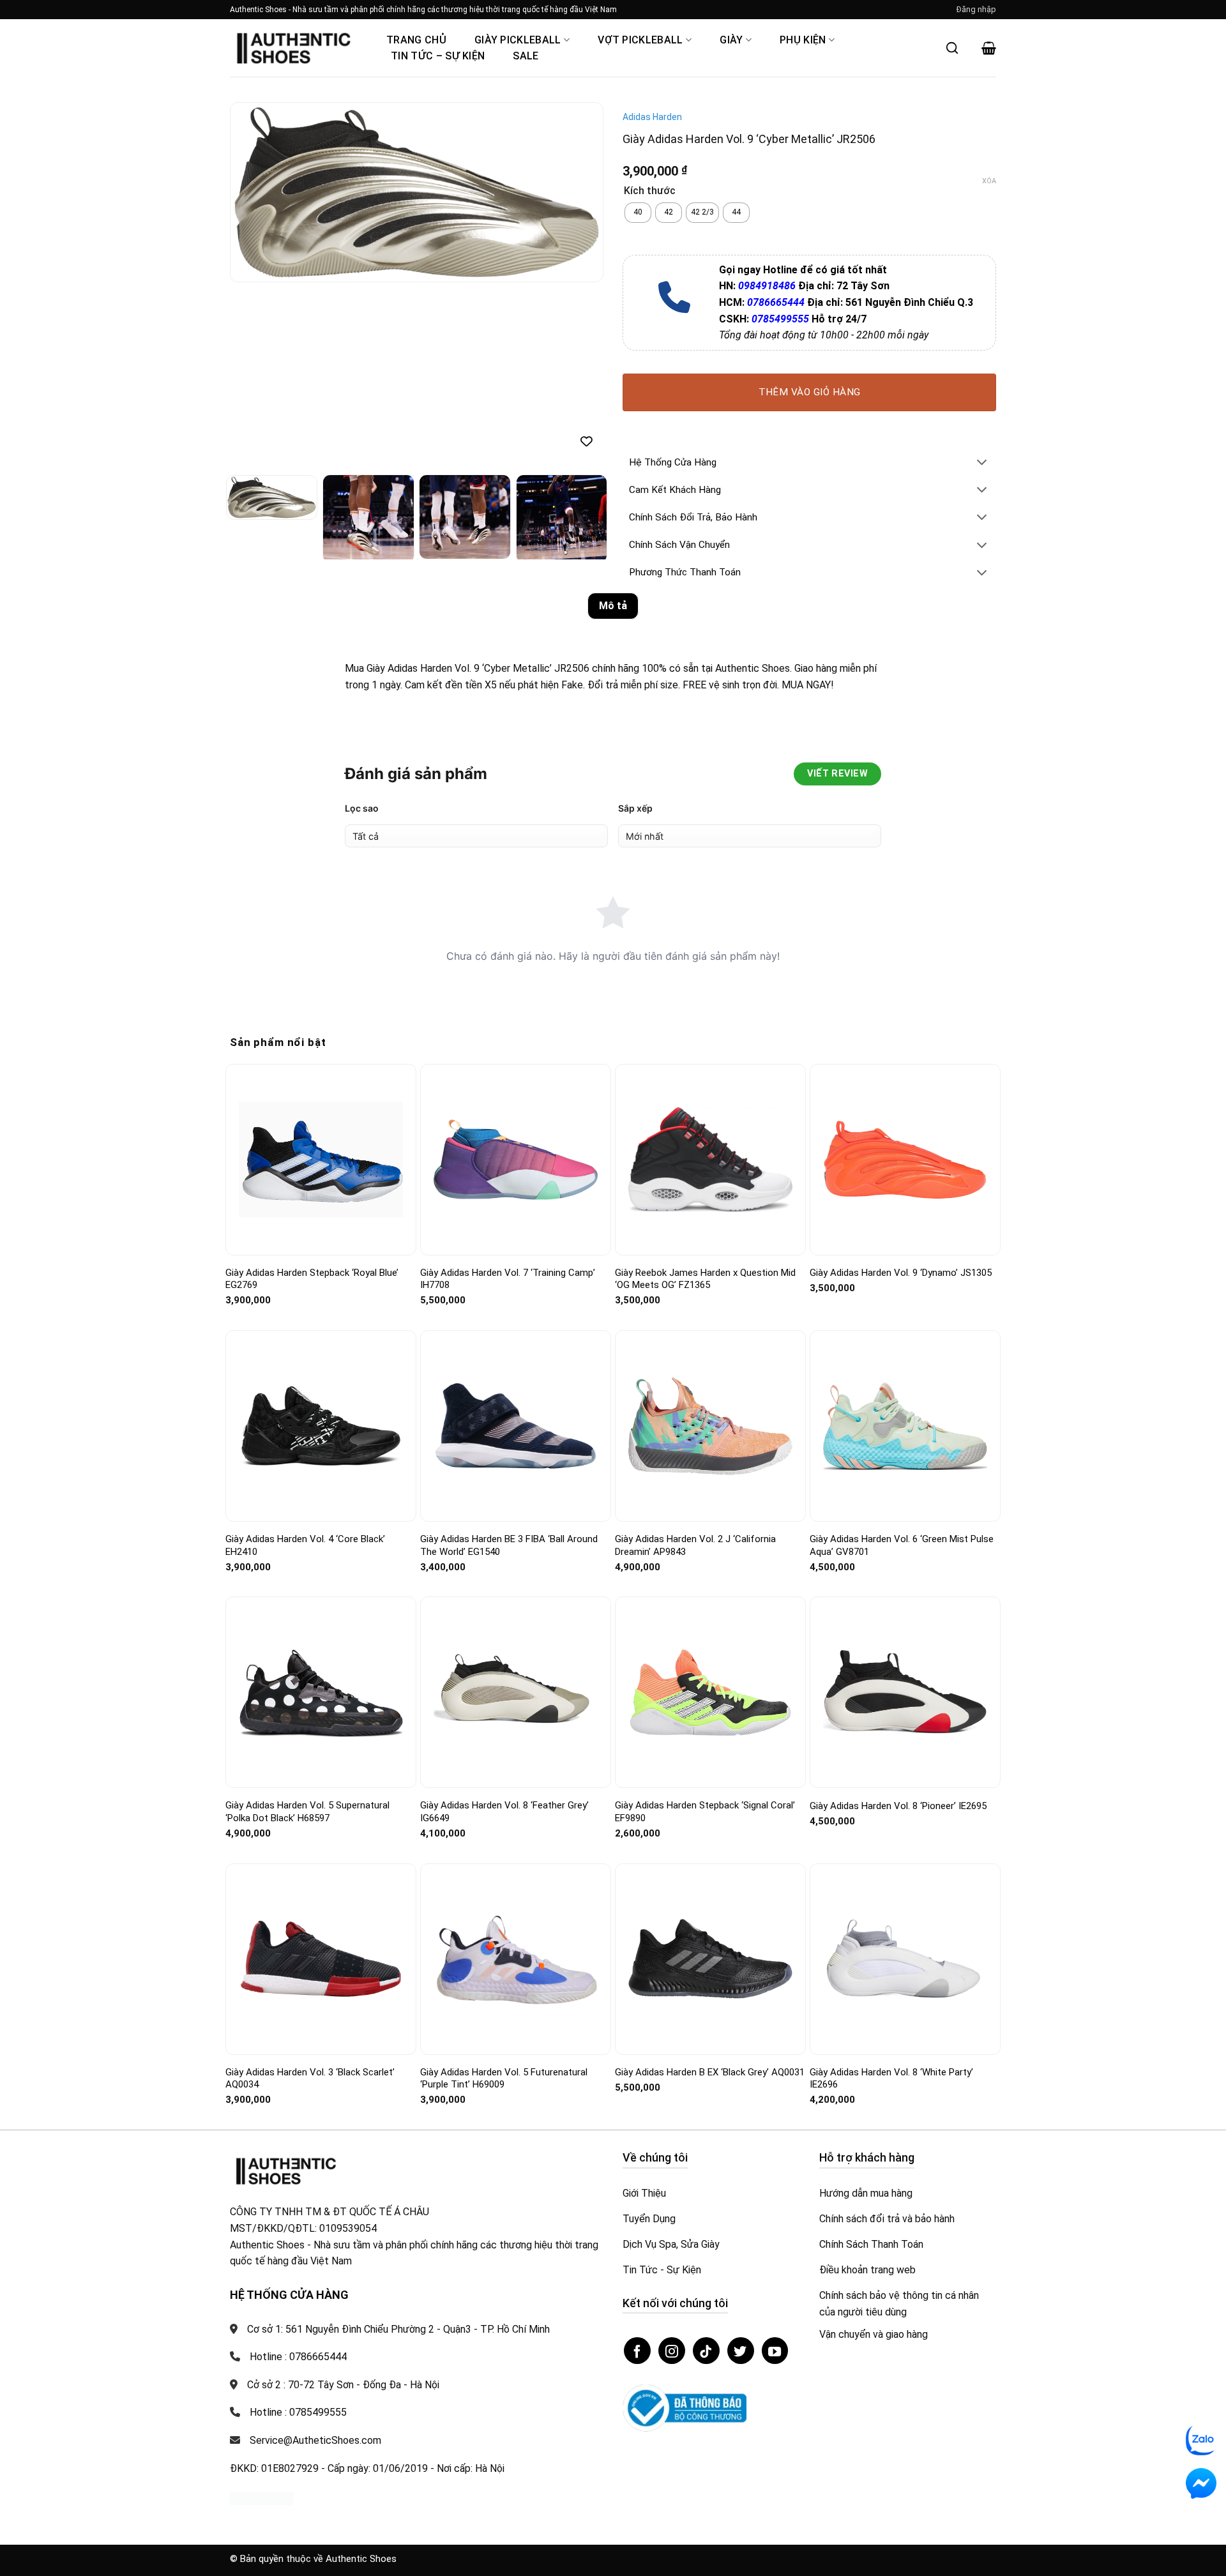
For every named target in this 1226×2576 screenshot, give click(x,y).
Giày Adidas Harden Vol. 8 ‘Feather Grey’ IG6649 (504, 1812)
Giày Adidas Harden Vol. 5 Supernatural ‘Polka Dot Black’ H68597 (307, 1812)
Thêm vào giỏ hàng (810, 392)
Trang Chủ (416, 40)
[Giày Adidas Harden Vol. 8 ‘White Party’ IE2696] (905, 1959)
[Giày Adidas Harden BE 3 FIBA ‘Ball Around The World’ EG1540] (516, 1426)
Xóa (989, 181)
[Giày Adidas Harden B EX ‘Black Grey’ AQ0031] (710, 1959)
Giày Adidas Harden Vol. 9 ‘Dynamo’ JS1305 (901, 1273)
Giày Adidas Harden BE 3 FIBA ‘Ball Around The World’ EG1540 (509, 1545)
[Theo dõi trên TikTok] (706, 2351)
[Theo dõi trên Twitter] (741, 2351)
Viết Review (837, 774)
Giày (731, 40)
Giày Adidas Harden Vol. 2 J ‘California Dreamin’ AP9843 (695, 1545)
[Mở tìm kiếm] (952, 48)
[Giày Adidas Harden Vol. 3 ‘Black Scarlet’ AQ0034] (321, 1959)
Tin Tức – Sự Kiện (438, 56)
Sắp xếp (635, 808)
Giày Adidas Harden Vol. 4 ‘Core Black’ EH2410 (305, 1545)
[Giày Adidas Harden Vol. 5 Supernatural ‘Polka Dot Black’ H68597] (321, 1693)
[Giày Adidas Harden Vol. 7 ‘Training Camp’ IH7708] (516, 1160)
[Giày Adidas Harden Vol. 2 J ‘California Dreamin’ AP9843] (710, 1426)
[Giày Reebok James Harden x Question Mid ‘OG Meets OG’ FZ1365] (710, 1160)
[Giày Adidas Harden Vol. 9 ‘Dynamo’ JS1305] (905, 1159)
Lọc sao (362, 808)
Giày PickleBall (518, 40)
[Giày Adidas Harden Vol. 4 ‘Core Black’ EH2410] (321, 1426)
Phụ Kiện (803, 40)
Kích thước (650, 191)
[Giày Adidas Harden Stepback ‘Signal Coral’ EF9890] (710, 1693)
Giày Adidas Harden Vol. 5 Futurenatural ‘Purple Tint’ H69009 (504, 2079)
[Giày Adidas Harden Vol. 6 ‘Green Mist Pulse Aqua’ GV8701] (905, 1426)
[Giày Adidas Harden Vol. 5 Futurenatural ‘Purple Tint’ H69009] (516, 1959)
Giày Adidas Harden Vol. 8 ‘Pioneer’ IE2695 (898, 1806)
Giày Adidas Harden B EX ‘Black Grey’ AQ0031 (710, 2072)
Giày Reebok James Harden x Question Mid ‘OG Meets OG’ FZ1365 (705, 1279)
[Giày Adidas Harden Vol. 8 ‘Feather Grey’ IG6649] (516, 1693)
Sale (526, 56)
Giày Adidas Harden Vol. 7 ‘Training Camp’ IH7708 (508, 1279)
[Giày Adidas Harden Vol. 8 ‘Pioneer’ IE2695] (905, 1692)
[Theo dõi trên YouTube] (775, 2351)
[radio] (638, 213)
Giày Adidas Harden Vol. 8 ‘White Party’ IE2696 (891, 2079)
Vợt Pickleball (640, 40)
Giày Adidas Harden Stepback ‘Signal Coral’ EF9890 (705, 1812)
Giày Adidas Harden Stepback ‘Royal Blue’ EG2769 (312, 1279)
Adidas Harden (652, 117)
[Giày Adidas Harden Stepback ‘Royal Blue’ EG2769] (321, 1159)
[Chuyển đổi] (982, 463)
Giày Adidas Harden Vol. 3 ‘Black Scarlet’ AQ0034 (310, 2079)
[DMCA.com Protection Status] (262, 2498)
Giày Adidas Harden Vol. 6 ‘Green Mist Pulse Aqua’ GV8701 (902, 1545)
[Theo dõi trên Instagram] (672, 2351)
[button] (976, 10)
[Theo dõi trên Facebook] (637, 2351)
